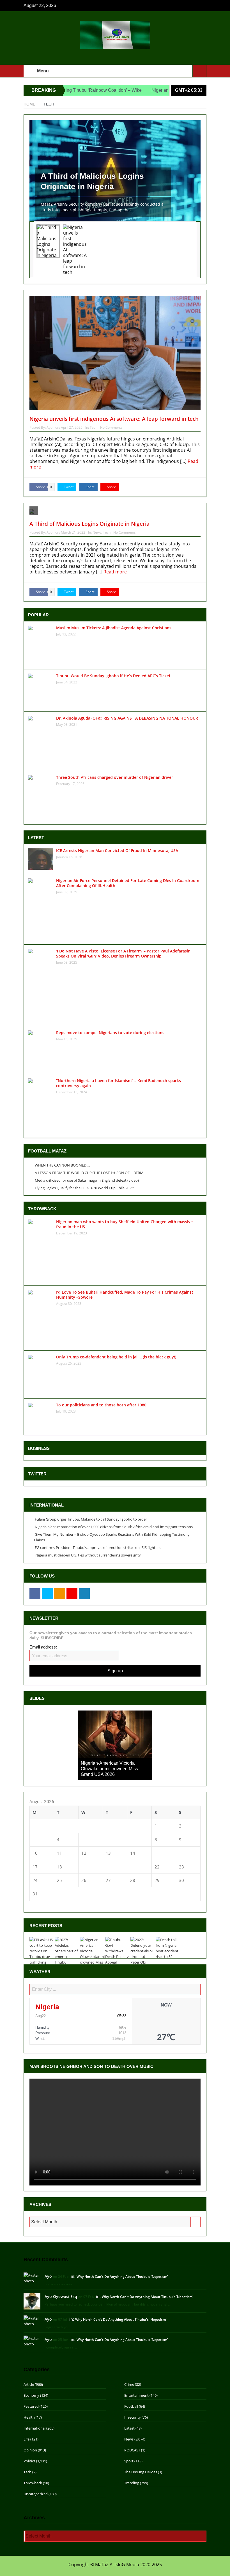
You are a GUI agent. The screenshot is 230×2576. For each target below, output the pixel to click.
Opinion (30, 2450)
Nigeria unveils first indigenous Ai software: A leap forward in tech (114, 419)
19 (84, 1867)
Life (27, 2439)
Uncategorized (36, 2494)
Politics (29, 2461)
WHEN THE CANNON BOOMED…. (62, 1165)
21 (133, 1867)
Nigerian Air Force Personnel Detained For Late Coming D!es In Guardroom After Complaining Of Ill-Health (128, 883)
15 (157, 1853)
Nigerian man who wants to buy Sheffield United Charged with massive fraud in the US (124, 1224)
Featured (31, 2406)
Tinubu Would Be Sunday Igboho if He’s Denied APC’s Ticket (113, 676)
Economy (31, 2395)
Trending (132, 2483)
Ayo (50, 427)
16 (181, 1853)
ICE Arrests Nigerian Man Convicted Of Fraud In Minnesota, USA (117, 850)
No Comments (111, 427)
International (34, 2428)
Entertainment (136, 2395)
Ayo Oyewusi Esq (61, 2296)
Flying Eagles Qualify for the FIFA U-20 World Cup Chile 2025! (84, 1188)
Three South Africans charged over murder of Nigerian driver (115, 777)
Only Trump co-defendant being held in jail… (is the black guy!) (116, 1357)
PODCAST (132, 2450)
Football (131, 2406)
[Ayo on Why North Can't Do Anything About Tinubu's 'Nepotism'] (32, 2277)
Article (29, 2384)
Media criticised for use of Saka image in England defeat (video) (87, 1180)
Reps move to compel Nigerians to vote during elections (110, 1033)
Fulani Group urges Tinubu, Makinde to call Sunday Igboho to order (91, 1519)
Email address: (43, 1647)
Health (29, 2417)
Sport (129, 2461)
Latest (129, 2428)
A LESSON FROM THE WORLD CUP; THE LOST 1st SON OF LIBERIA (89, 1173)
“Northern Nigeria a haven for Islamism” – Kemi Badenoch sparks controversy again (119, 1083)
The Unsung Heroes (141, 2472)
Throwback (33, 2483)
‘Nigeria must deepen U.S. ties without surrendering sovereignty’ (88, 1555)
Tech (94, 427)
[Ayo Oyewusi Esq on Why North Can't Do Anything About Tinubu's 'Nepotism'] (32, 2301)
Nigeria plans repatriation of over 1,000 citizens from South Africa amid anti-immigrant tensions (114, 1527)
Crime (129, 2384)
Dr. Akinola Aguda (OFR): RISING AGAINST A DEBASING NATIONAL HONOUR (127, 718)
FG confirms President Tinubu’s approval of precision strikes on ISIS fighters (98, 1548)
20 (108, 1867)
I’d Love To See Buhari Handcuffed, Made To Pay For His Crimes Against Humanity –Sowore (125, 1295)
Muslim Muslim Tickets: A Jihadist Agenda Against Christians (114, 628)
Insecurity (133, 2417)
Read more (116, 572)
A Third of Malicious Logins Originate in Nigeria (92, 181)
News (97, 532)
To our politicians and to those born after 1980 (101, 1405)
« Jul (34, 1904)
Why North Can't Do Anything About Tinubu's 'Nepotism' (122, 2277)
